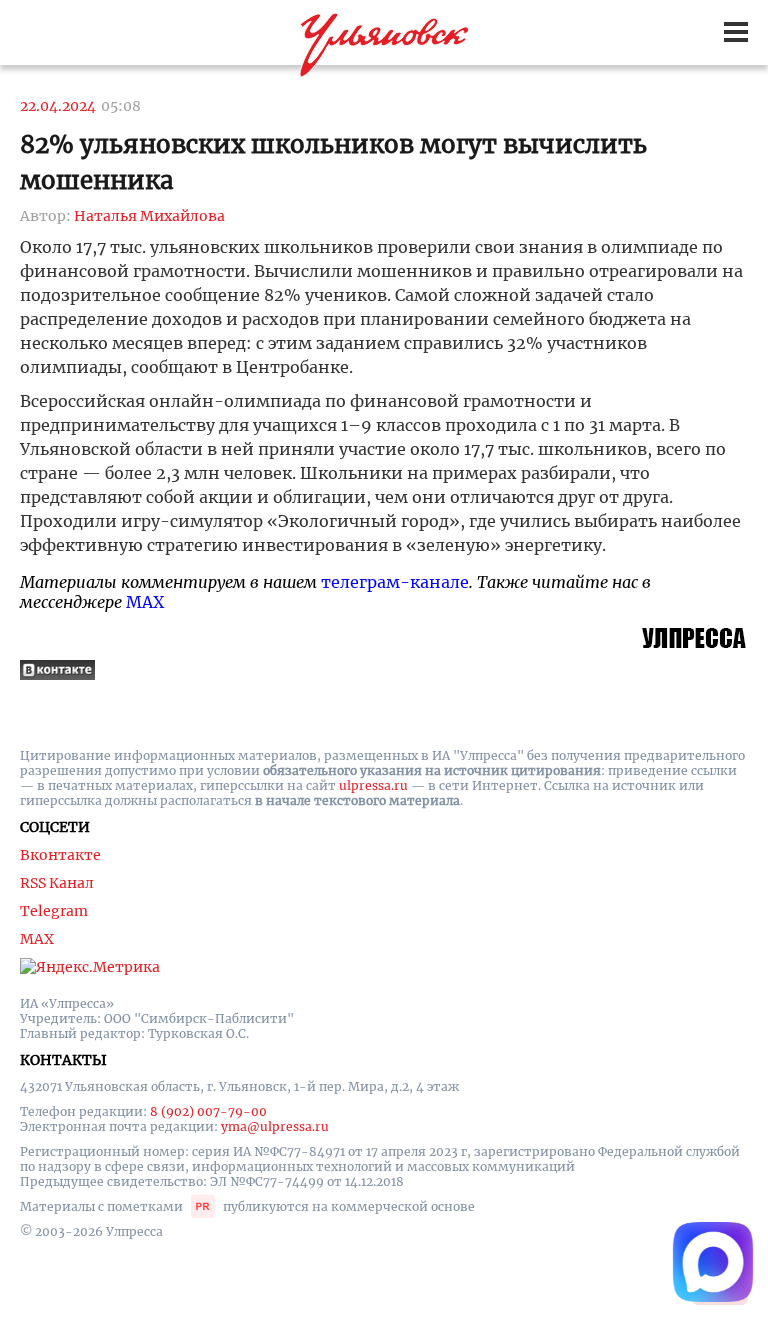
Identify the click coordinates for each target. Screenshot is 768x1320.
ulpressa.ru (373, 785)
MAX (145, 602)
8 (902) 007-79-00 (208, 1111)
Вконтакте (60, 855)
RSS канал (57, 883)
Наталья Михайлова (149, 216)
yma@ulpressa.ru (275, 1126)
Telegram (54, 911)
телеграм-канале (395, 582)
